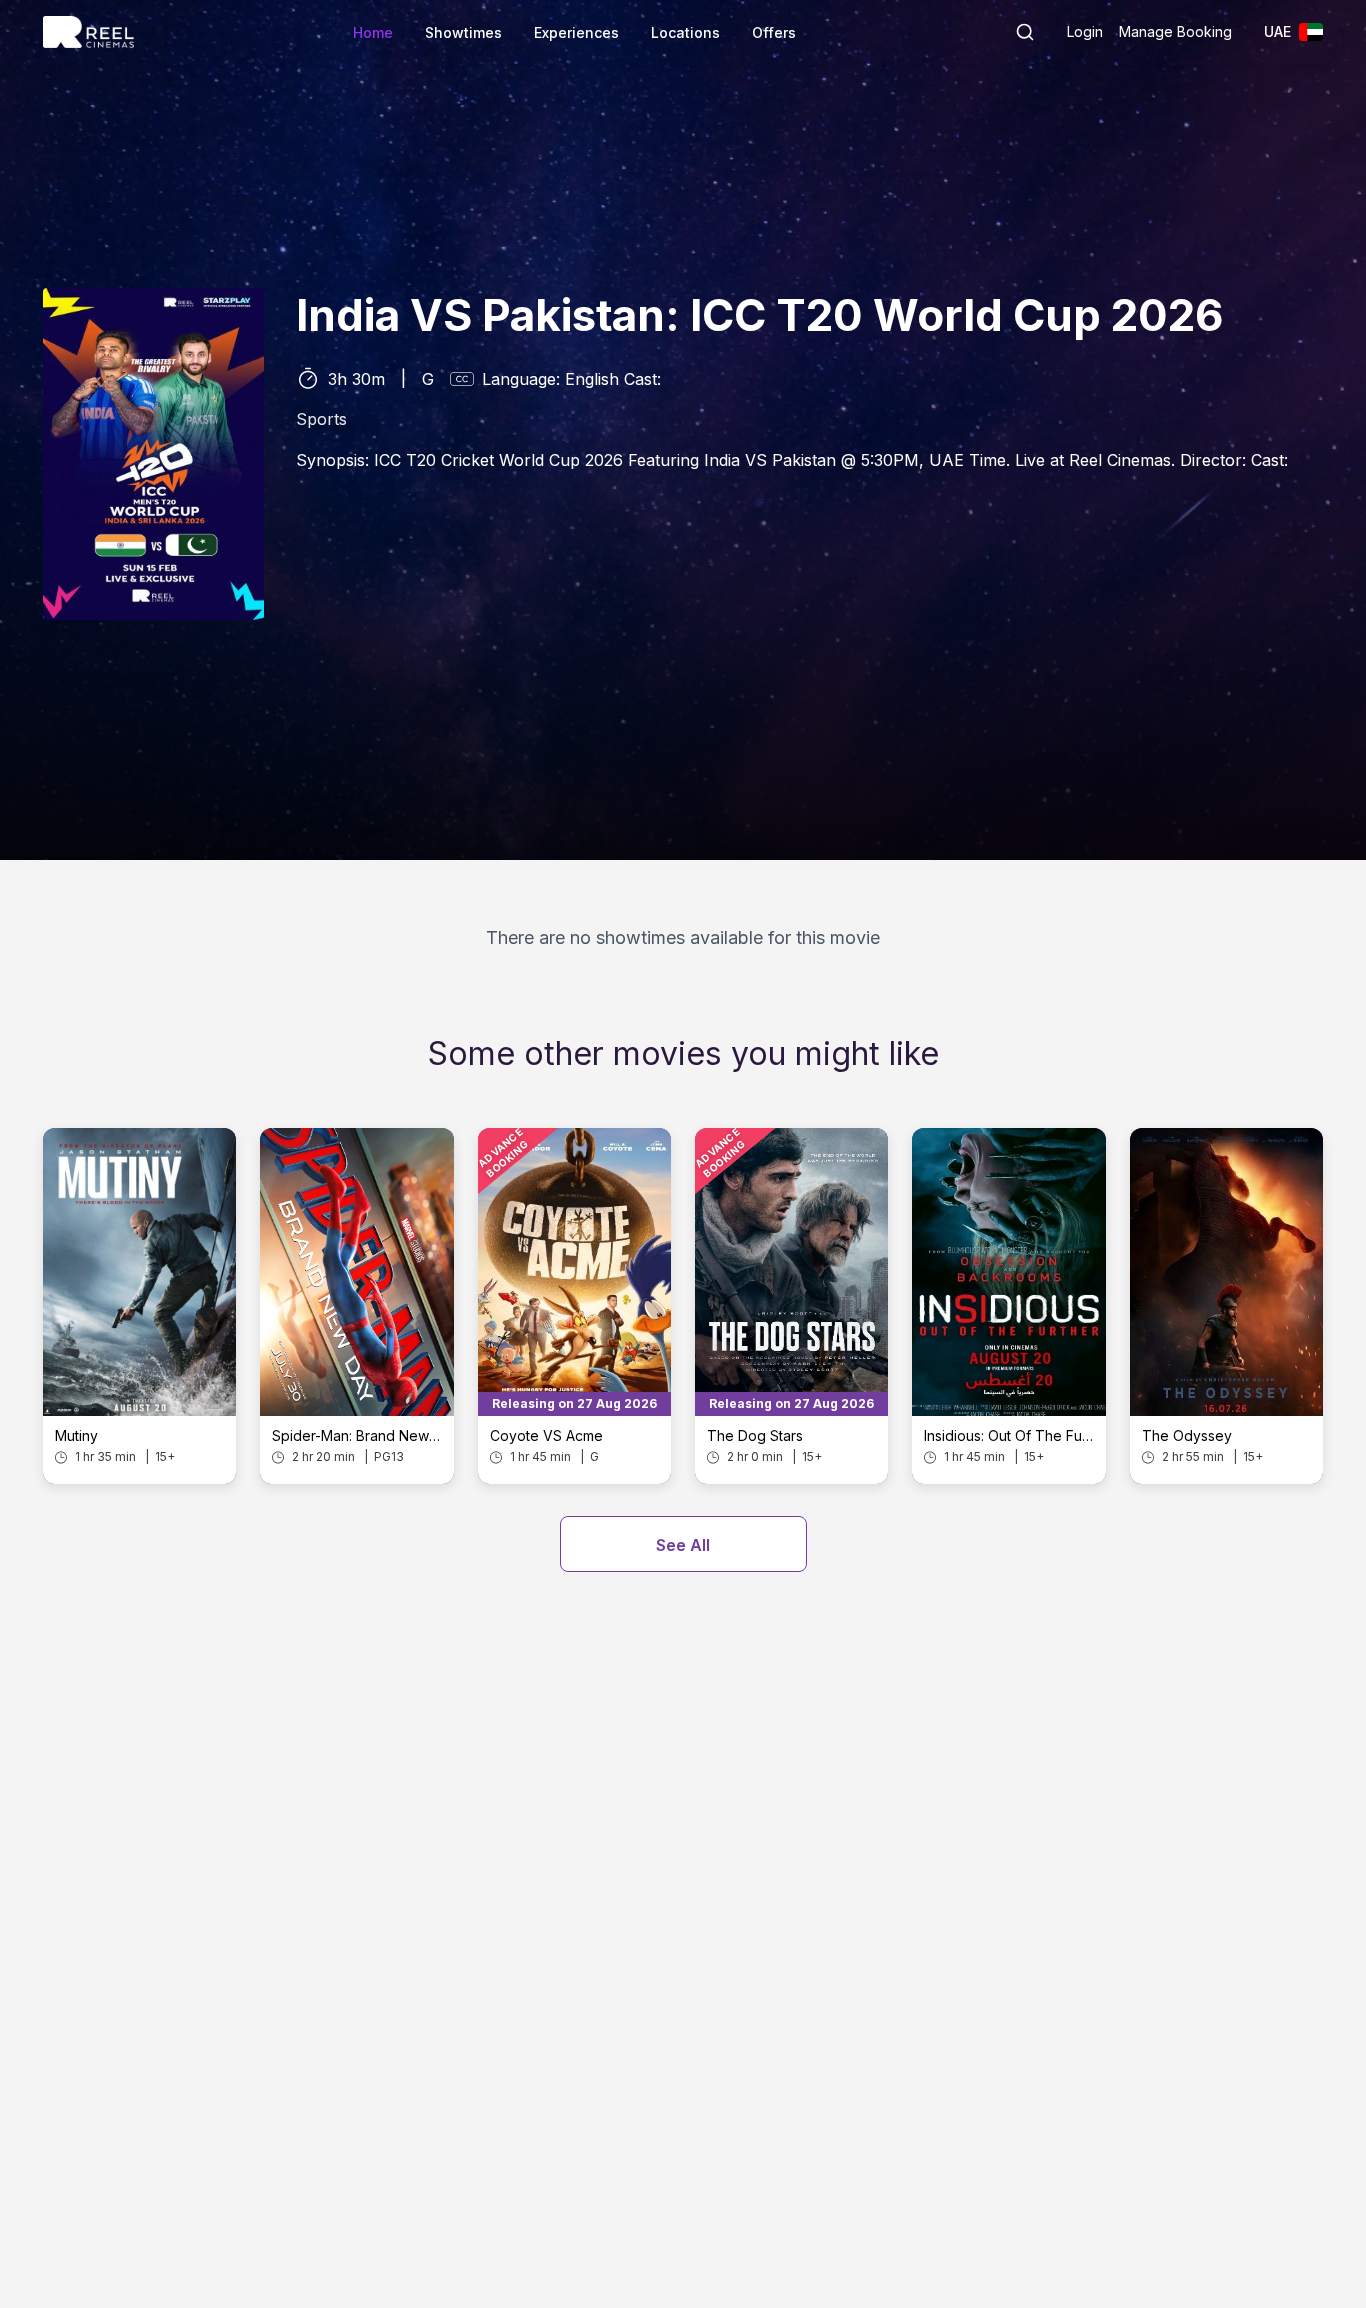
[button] (1025, 32)
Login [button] (1085, 31)
